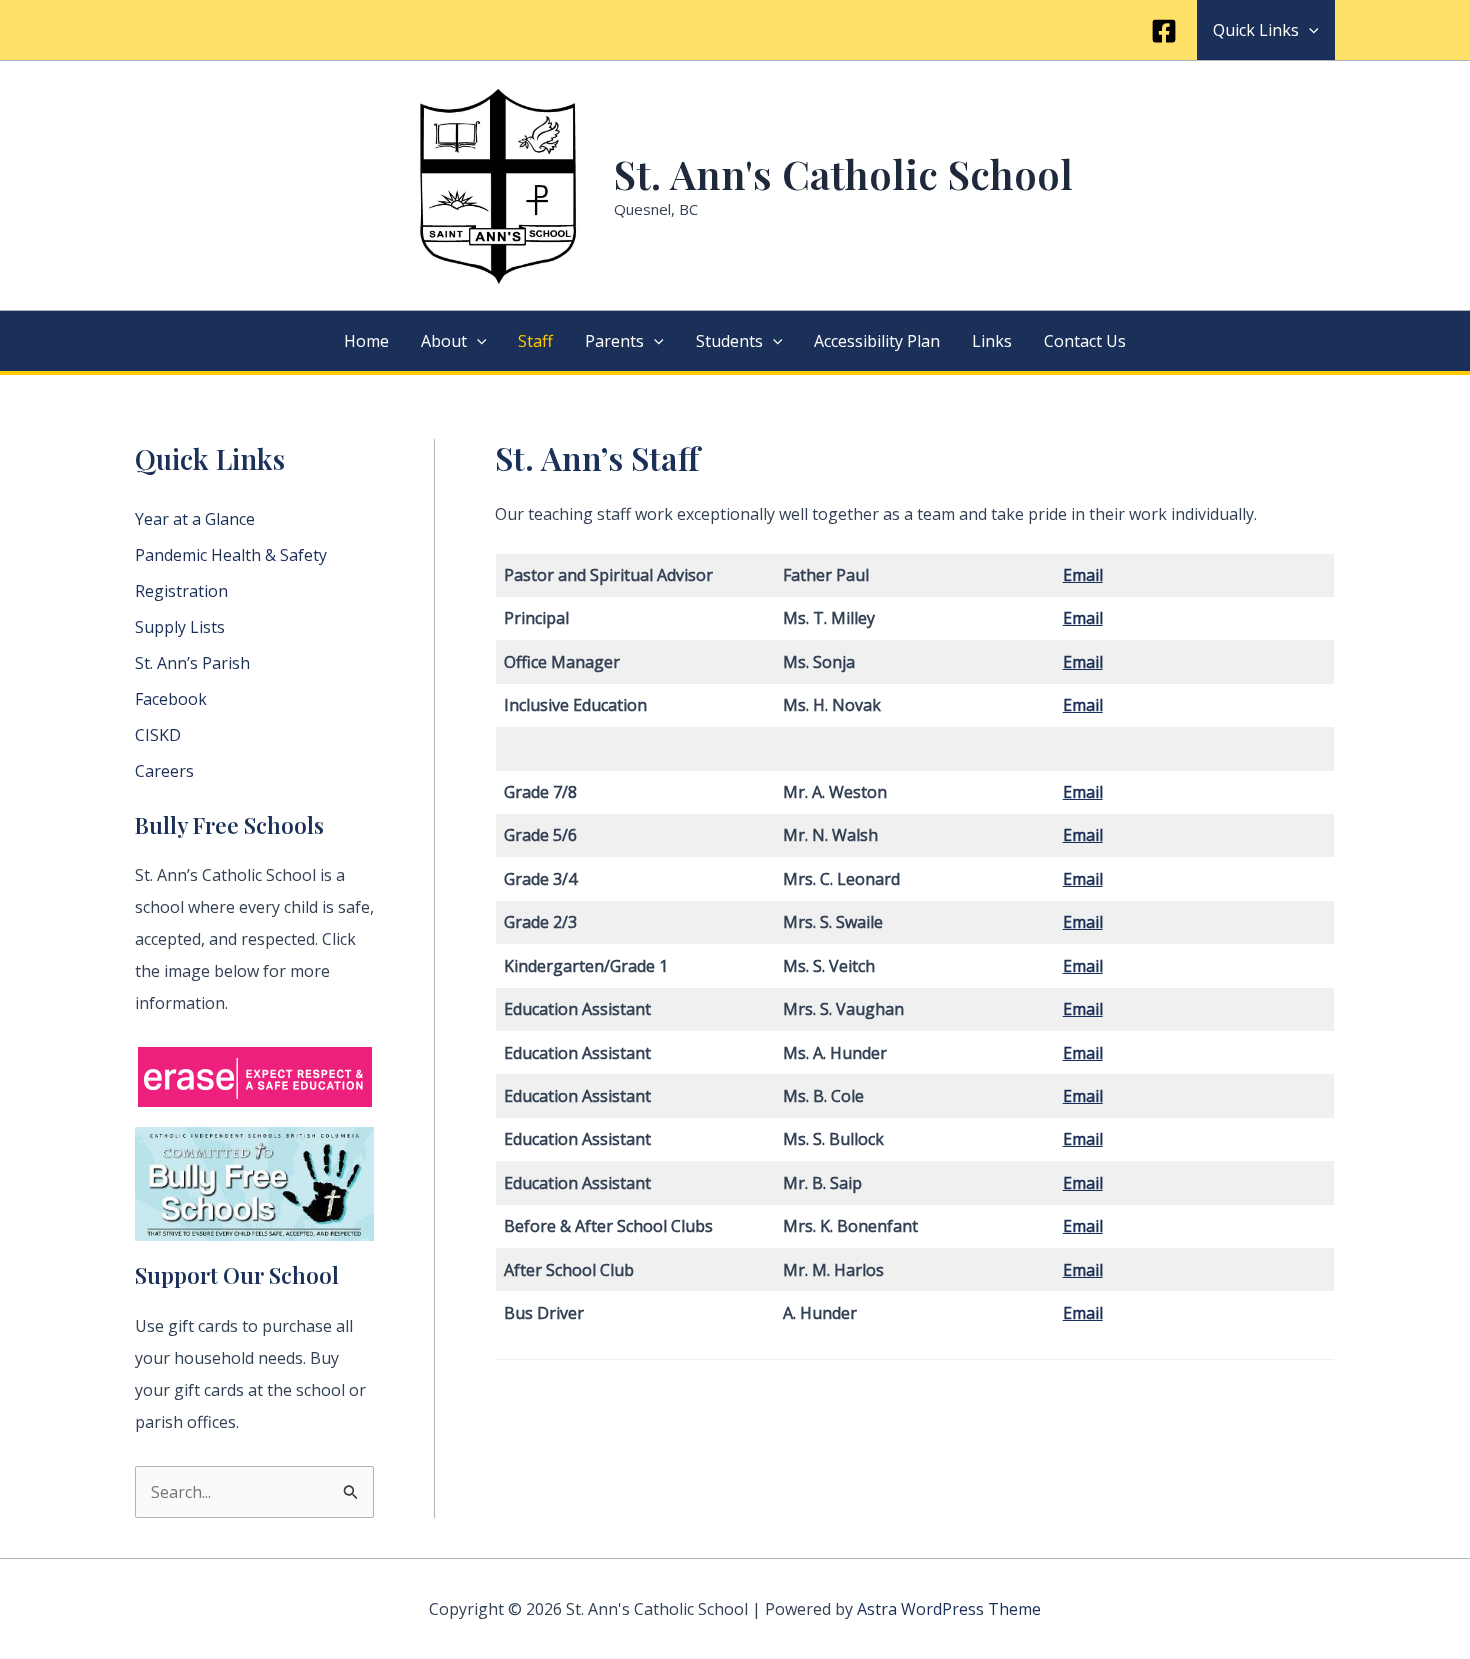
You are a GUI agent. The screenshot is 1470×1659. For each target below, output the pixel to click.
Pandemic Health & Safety (231, 555)
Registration (181, 591)
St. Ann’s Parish (192, 663)
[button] (1309, 30)
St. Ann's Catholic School (843, 173)
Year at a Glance (195, 519)
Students (729, 341)
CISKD (158, 735)
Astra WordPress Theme (949, 1609)
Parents (614, 341)
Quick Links (1256, 30)
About (444, 341)
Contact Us (1085, 341)
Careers (164, 771)
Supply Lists (180, 627)
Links (992, 341)
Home (366, 341)
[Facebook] (1164, 31)
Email (1083, 618)
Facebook (171, 699)
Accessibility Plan (877, 341)
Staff (535, 341)
